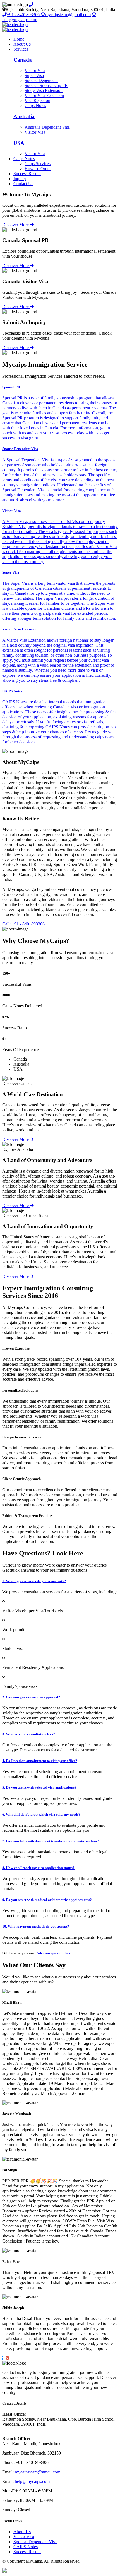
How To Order (38, 169)
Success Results (27, 174)
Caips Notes (35, 105)
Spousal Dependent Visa (35, 2542)
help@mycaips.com (32, 2481)
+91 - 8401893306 (24, 15)
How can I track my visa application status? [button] (38, 1868)
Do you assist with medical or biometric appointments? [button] (47, 1900)
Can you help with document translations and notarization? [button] (51, 1841)
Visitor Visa (35, 70)
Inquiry (20, 179)
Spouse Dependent (41, 80)
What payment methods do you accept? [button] (36, 1926)
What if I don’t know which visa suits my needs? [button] (41, 1814)
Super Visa (34, 75)
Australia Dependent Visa (47, 127)
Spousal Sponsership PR (46, 85)
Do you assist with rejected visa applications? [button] (39, 1787)
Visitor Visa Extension (44, 95)
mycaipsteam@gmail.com (68, 15)
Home (19, 39)
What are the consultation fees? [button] (29, 1734)
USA (19, 143)
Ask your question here (54, 1953)
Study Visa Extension (44, 90)
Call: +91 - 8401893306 (23, 924)
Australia (24, 116)
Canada (23, 60)
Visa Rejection (37, 100)
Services (21, 49)
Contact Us (23, 184)
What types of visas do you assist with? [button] (34, 1581)
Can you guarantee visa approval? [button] (31, 1697)
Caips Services (38, 164)
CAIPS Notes (26, 2547)
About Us (22, 44)
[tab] (60, 1581)
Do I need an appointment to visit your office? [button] (40, 1761)
